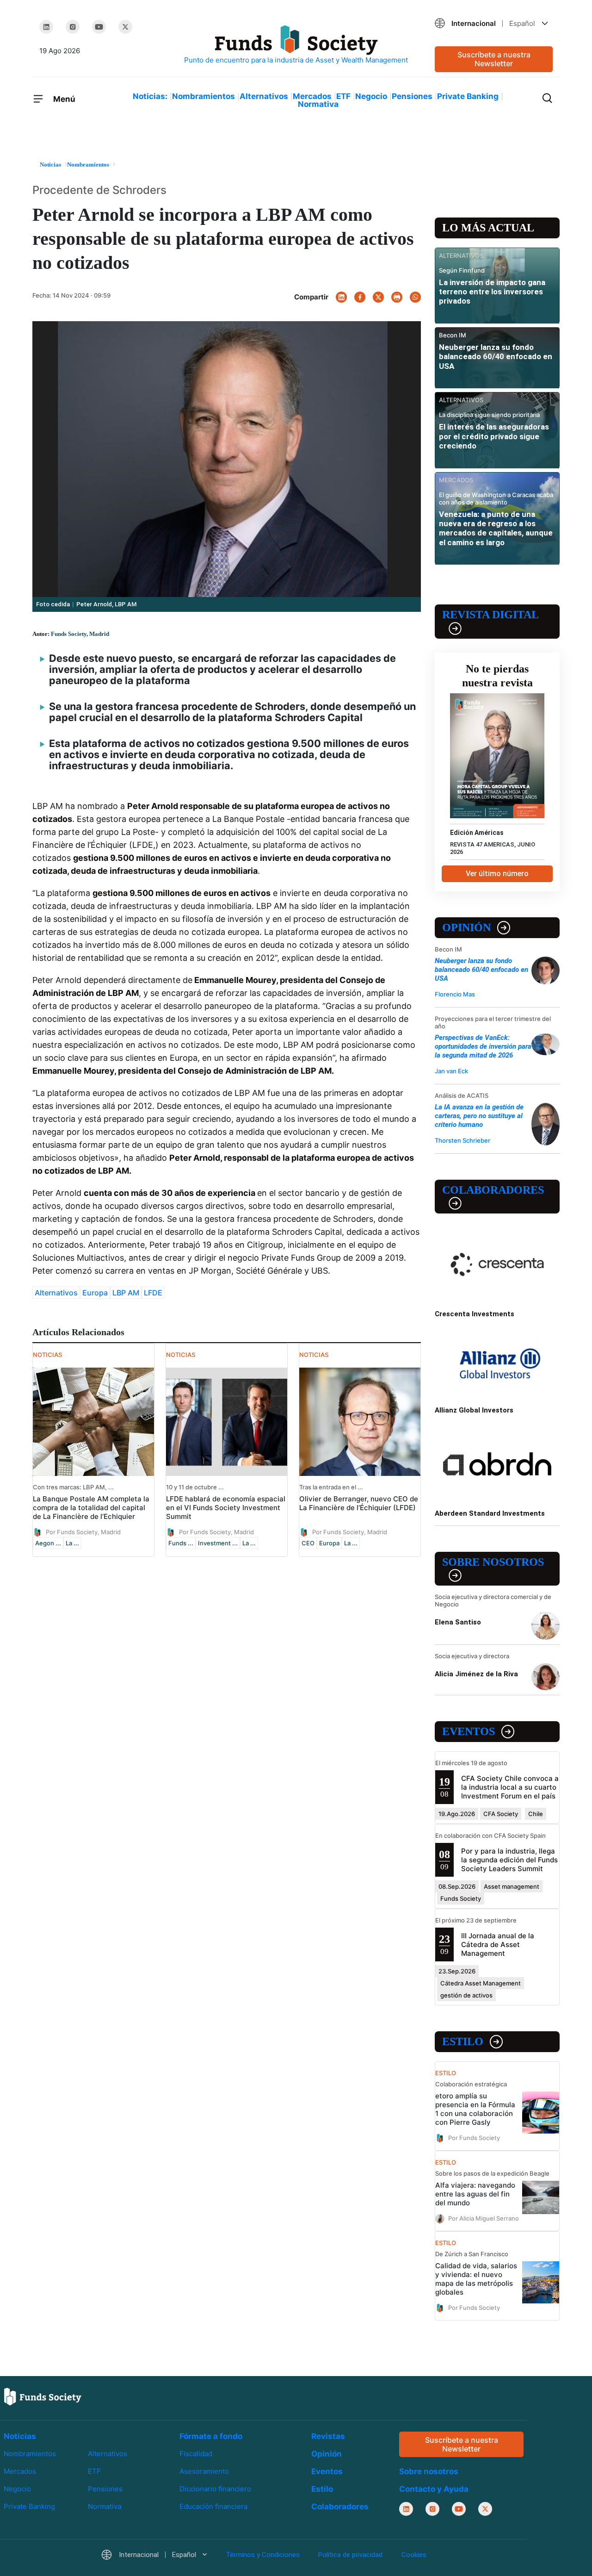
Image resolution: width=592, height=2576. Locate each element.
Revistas (328, 2436)
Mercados (312, 96)
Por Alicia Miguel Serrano (484, 2218)
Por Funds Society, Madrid (83, 1531)
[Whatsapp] (415, 297)
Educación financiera (213, 2506)
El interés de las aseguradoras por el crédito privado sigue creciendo (494, 436)
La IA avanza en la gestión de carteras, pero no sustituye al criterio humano (479, 1116)
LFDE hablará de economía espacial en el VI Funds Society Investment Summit (226, 1508)
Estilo (463, 2041)
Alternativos (264, 96)
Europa (95, 1293)
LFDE (153, 1293)
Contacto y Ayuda (434, 2489)
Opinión (466, 927)
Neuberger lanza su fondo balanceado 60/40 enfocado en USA (496, 357)
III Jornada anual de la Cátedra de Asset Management (498, 1944)
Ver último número (497, 874)
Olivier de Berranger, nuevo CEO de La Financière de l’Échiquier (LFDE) (359, 1503)
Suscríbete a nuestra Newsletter (494, 59)
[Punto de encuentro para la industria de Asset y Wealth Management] (296, 45)
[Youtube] (99, 27)
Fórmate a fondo (211, 2436)
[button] (494, 23)
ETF (343, 96)
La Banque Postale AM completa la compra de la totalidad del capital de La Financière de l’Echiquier (91, 1508)
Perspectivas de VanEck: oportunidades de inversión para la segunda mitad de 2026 (483, 1046)
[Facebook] (360, 297)
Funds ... (181, 1543)
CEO (308, 1543)
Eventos (469, 1731)
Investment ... (218, 1543)
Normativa (318, 104)
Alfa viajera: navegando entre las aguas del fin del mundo (475, 2194)
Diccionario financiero (215, 2489)
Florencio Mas (455, 994)
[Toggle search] (547, 97)
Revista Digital (490, 615)
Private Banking (468, 96)
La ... (72, 1543)
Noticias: (150, 96)
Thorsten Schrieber (462, 1140)
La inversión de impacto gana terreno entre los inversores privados (492, 292)
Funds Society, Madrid (80, 634)
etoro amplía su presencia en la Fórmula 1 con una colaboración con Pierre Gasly (475, 2109)
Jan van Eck (451, 1071)
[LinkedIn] (46, 27)
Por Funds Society (474, 2137)
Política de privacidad (350, 2555)
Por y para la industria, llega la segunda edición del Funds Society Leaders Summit (509, 1860)
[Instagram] (73, 27)
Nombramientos (203, 96)
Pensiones (412, 96)
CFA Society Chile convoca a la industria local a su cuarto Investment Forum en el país (510, 1787)
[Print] (397, 297)
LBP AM (126, 1293)
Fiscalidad (196, 2454)
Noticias (20, 2436)
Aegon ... (48, 1543)
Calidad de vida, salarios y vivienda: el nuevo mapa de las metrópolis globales (476, 2279)
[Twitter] (125, 27)
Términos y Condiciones (263, 2555)
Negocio (371, 96)
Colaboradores (493, 1190)
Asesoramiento (204, 2471)
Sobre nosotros (493, 1562)
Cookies (414, 2555)
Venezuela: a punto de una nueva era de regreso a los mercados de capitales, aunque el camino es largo (496, 528)
